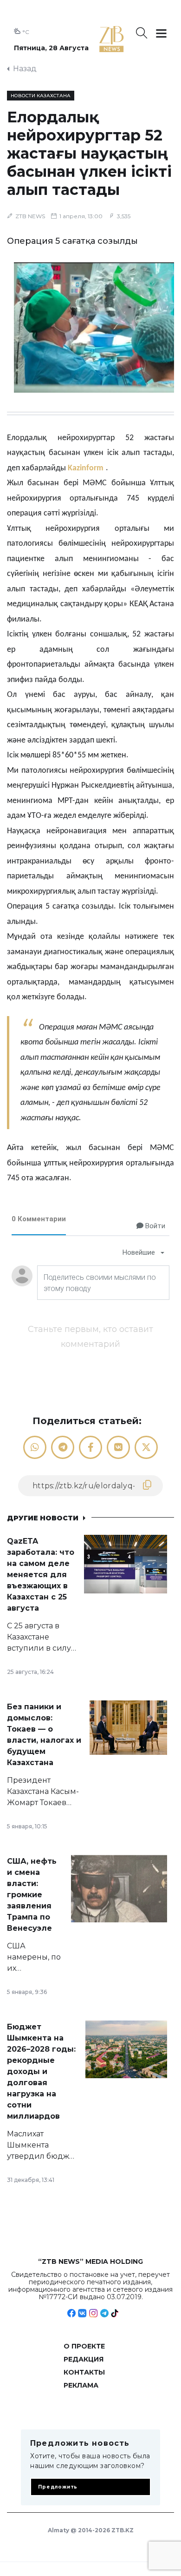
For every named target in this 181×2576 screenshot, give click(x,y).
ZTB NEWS (30, 216)
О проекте (84, 2346)
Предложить (58, 2487)
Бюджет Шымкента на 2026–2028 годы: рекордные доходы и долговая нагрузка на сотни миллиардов (41, 2071)
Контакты (84, 2372)
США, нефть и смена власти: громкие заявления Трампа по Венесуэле (32, 1895)
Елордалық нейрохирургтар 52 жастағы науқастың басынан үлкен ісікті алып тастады (89, 153)
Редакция (84, 2359)
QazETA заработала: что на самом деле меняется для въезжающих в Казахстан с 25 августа (41, 1575)
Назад (25, 69)
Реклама (81, 2385)
